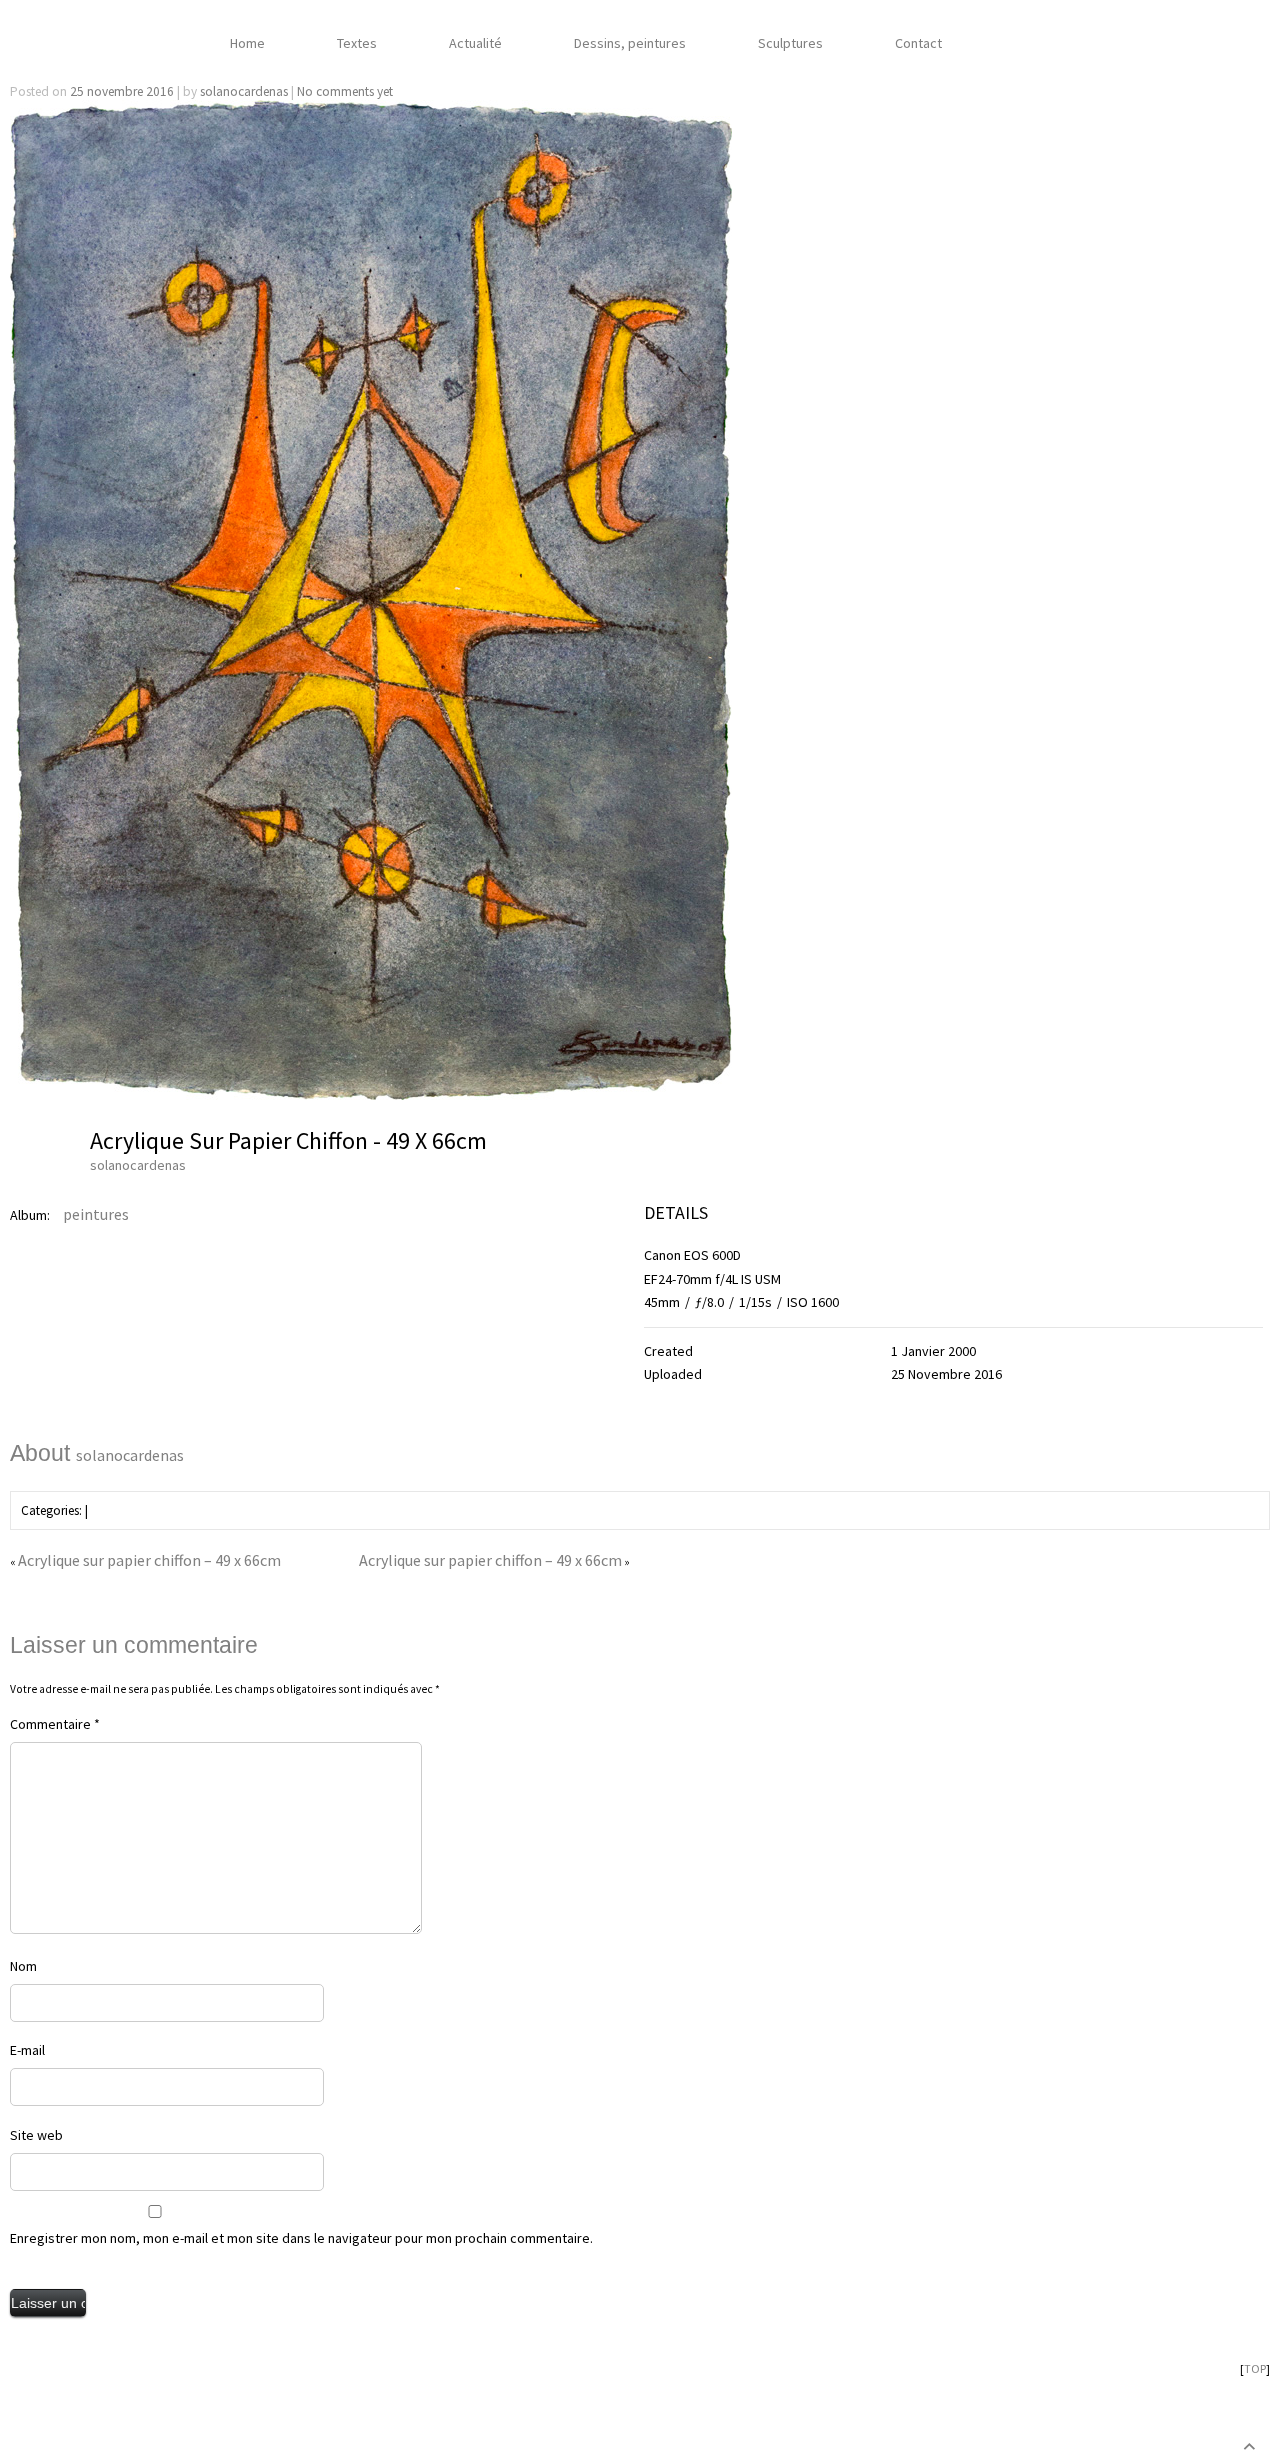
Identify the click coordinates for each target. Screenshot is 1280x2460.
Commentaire (55, 1724)
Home (247, 42)
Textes (357, 42)
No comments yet (345, 91)
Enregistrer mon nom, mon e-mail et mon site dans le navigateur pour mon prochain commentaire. (301, 2238)
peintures (96, 1214)
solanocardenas (244, 91)
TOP (1255, 2368)
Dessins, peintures (630, 42)
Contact (918, 42)
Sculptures (790, 42)
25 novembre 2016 (122, 91)
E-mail (27, 2050)
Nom (23, 1966)
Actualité (475, 42)
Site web (36, 2135)
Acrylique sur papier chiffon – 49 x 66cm (226, 66)
